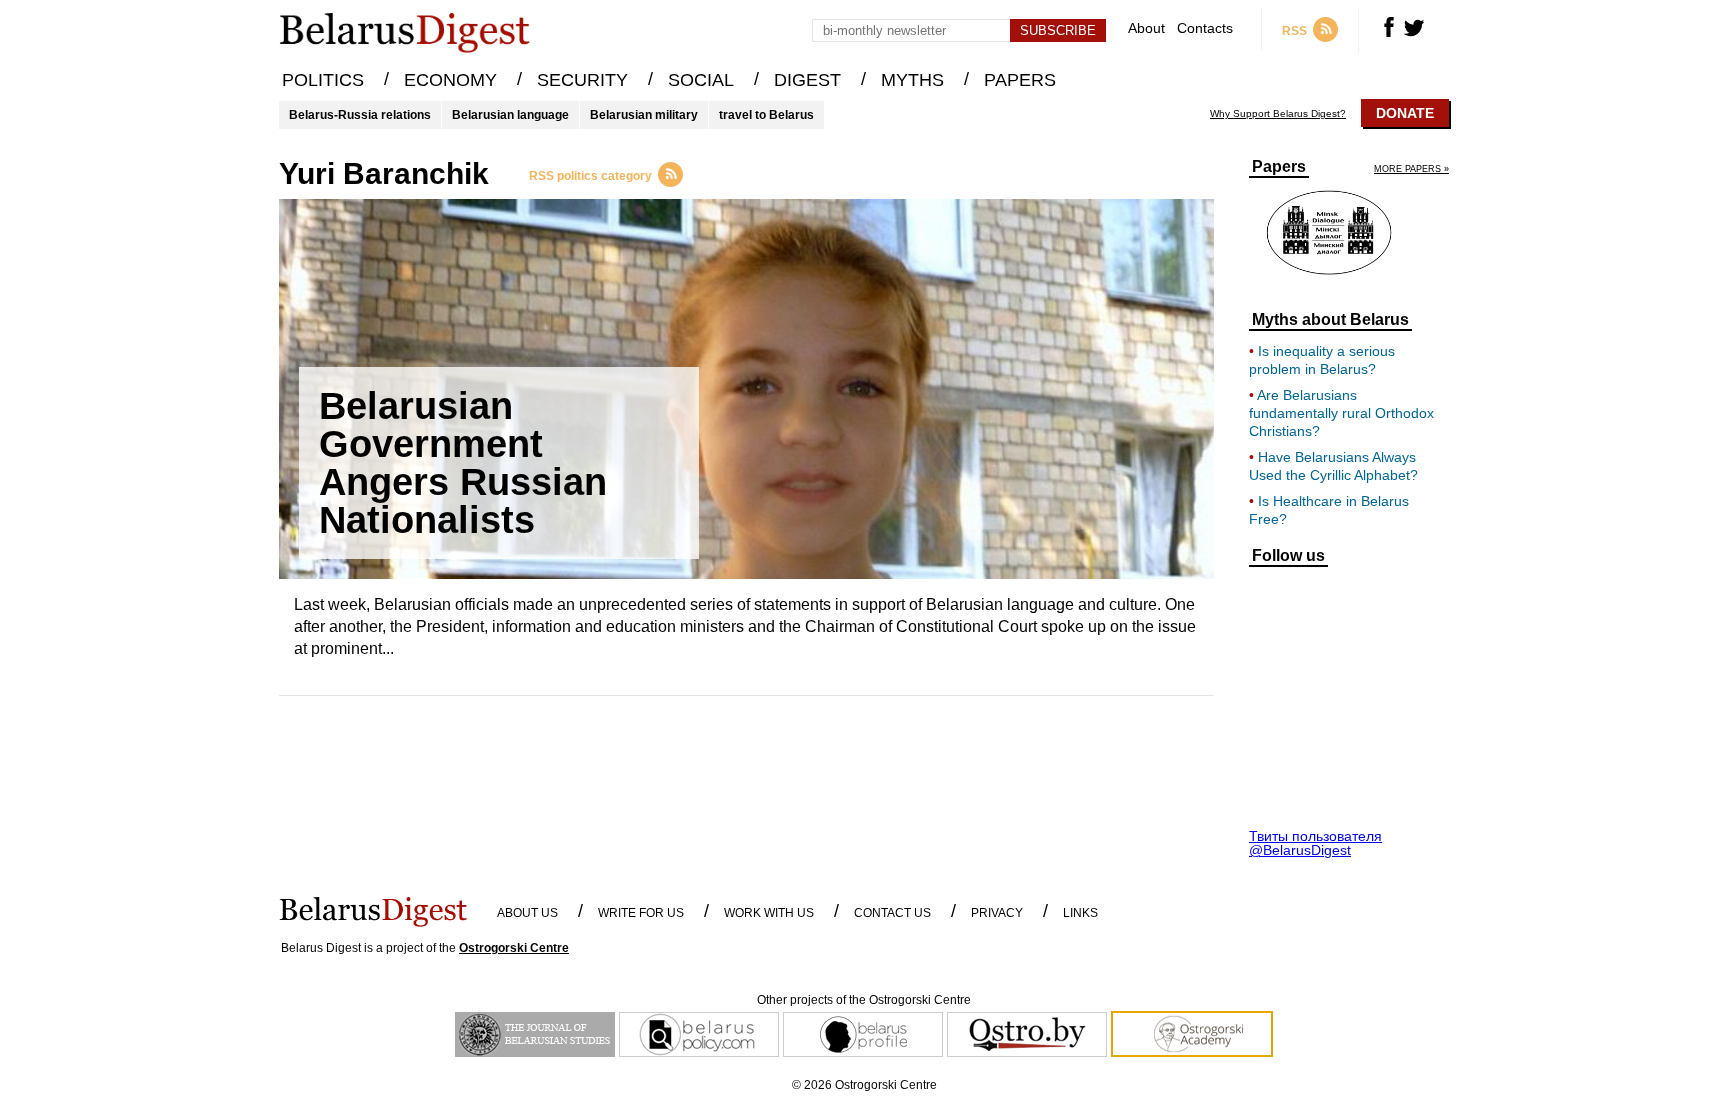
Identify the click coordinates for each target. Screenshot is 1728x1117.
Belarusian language (510, 115)
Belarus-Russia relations (360, 115)
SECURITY (582, 80)
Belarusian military (644, 115)
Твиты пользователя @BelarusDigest (1315, 843)
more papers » (1411, 169)
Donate (1405, 113)
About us (527, 913)
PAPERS (1020, 80)
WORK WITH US (769, 913)
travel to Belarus (766, 115)
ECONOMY (450, 80)
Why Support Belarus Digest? (1278, 114)
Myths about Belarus (1330, 320)
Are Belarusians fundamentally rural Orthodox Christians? (1341, 413)
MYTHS (912, 80)
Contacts (1205, 28)
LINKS (1080, 913)
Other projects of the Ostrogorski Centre (864, 1000)
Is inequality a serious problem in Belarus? (1322, 360)
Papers (1279, 167)
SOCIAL (701, 80)
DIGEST (807, 80)
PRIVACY (997, 913)
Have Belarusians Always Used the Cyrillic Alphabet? (1333, 466)
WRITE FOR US (641, 913)
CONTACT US (892, 913)
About (1146, 28)
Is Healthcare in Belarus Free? (1329, 510)
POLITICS (323, 80)
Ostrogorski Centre (514, 948)
